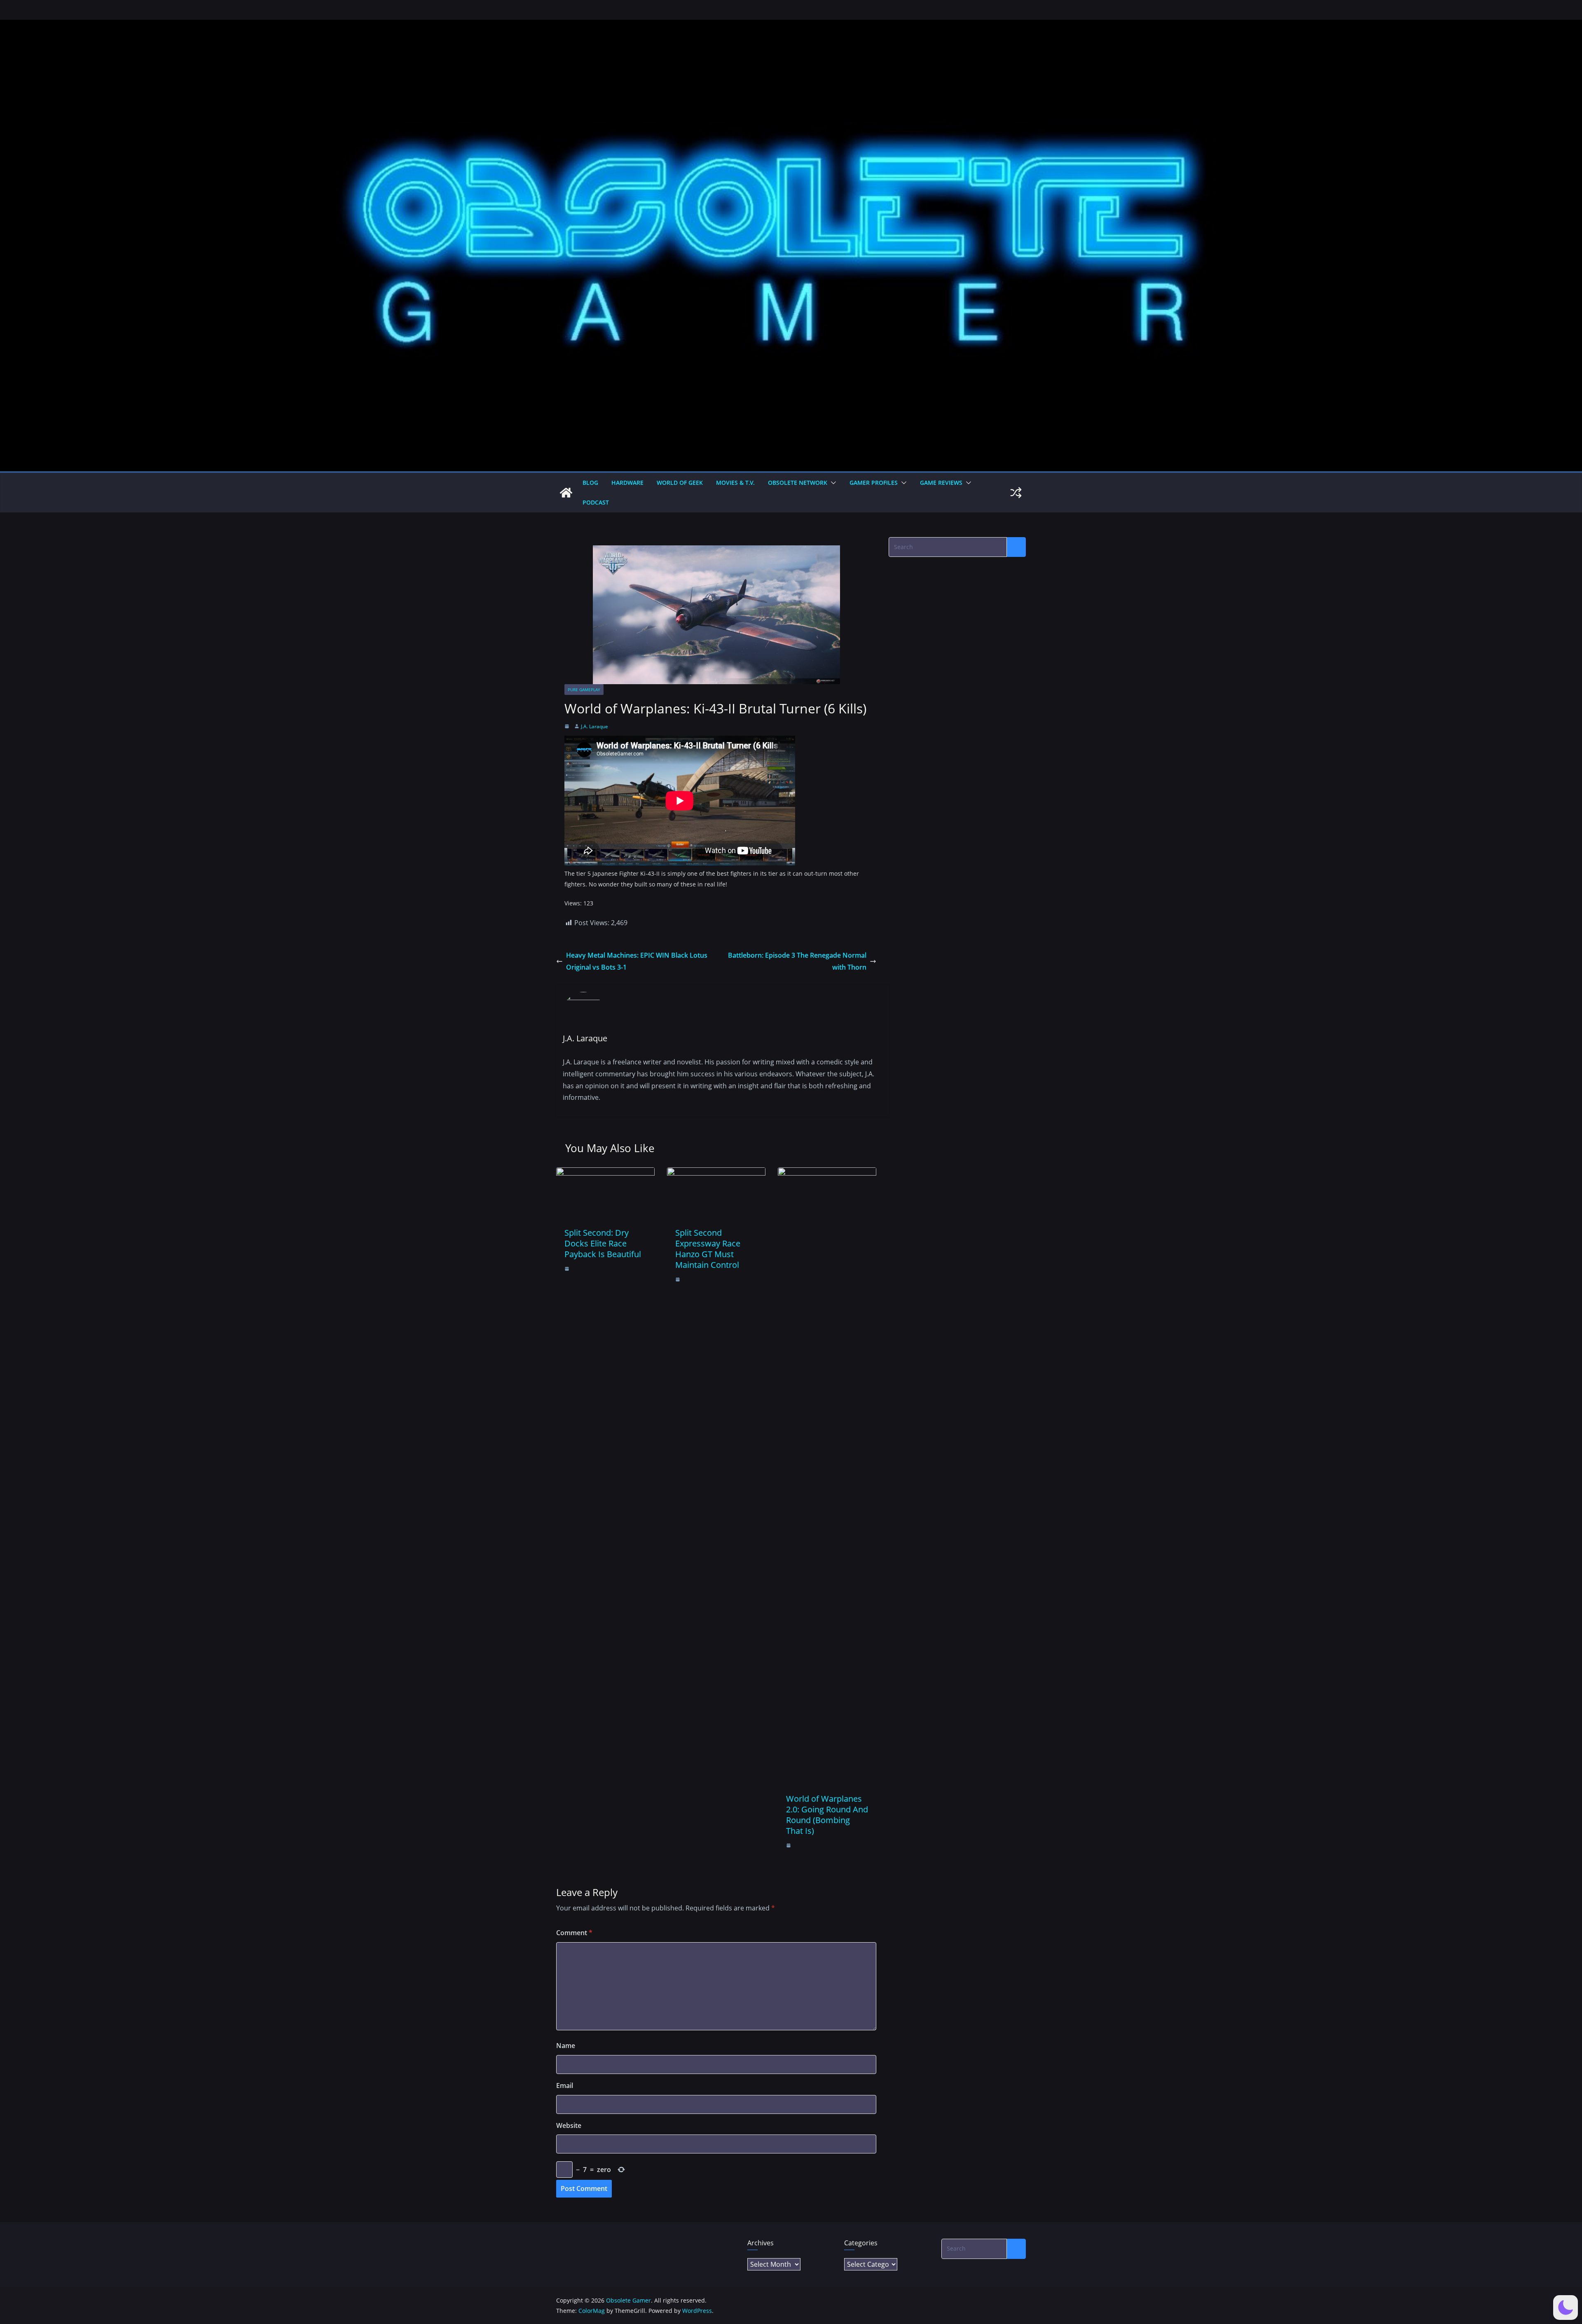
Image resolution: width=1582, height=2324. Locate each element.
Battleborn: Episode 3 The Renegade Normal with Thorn (797, 961)
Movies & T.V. (735, 483)
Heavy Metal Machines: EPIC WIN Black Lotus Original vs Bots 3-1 (637, 961)
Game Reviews (941, 483)
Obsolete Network (798, 483)
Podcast (596, 502)
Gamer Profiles (874, 483)
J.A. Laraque (594, 726)
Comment (574, 1933)
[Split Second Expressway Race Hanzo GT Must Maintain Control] (716, 1173)
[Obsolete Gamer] (566, 493)
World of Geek (680, 483)
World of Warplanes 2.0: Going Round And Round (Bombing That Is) (827, 1815)
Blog (590, 483)
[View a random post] (1016, 493)
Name (566, 2046)
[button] (832, 483)
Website (569, 2125)
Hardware (627, 483)
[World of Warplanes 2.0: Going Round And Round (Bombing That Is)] (827, 1173)
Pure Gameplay (584, 690)
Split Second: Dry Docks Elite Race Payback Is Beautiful (603, 1243)
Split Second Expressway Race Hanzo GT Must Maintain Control (708, 1249)
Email (565, 2086)
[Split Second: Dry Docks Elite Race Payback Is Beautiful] (605, 1173)
